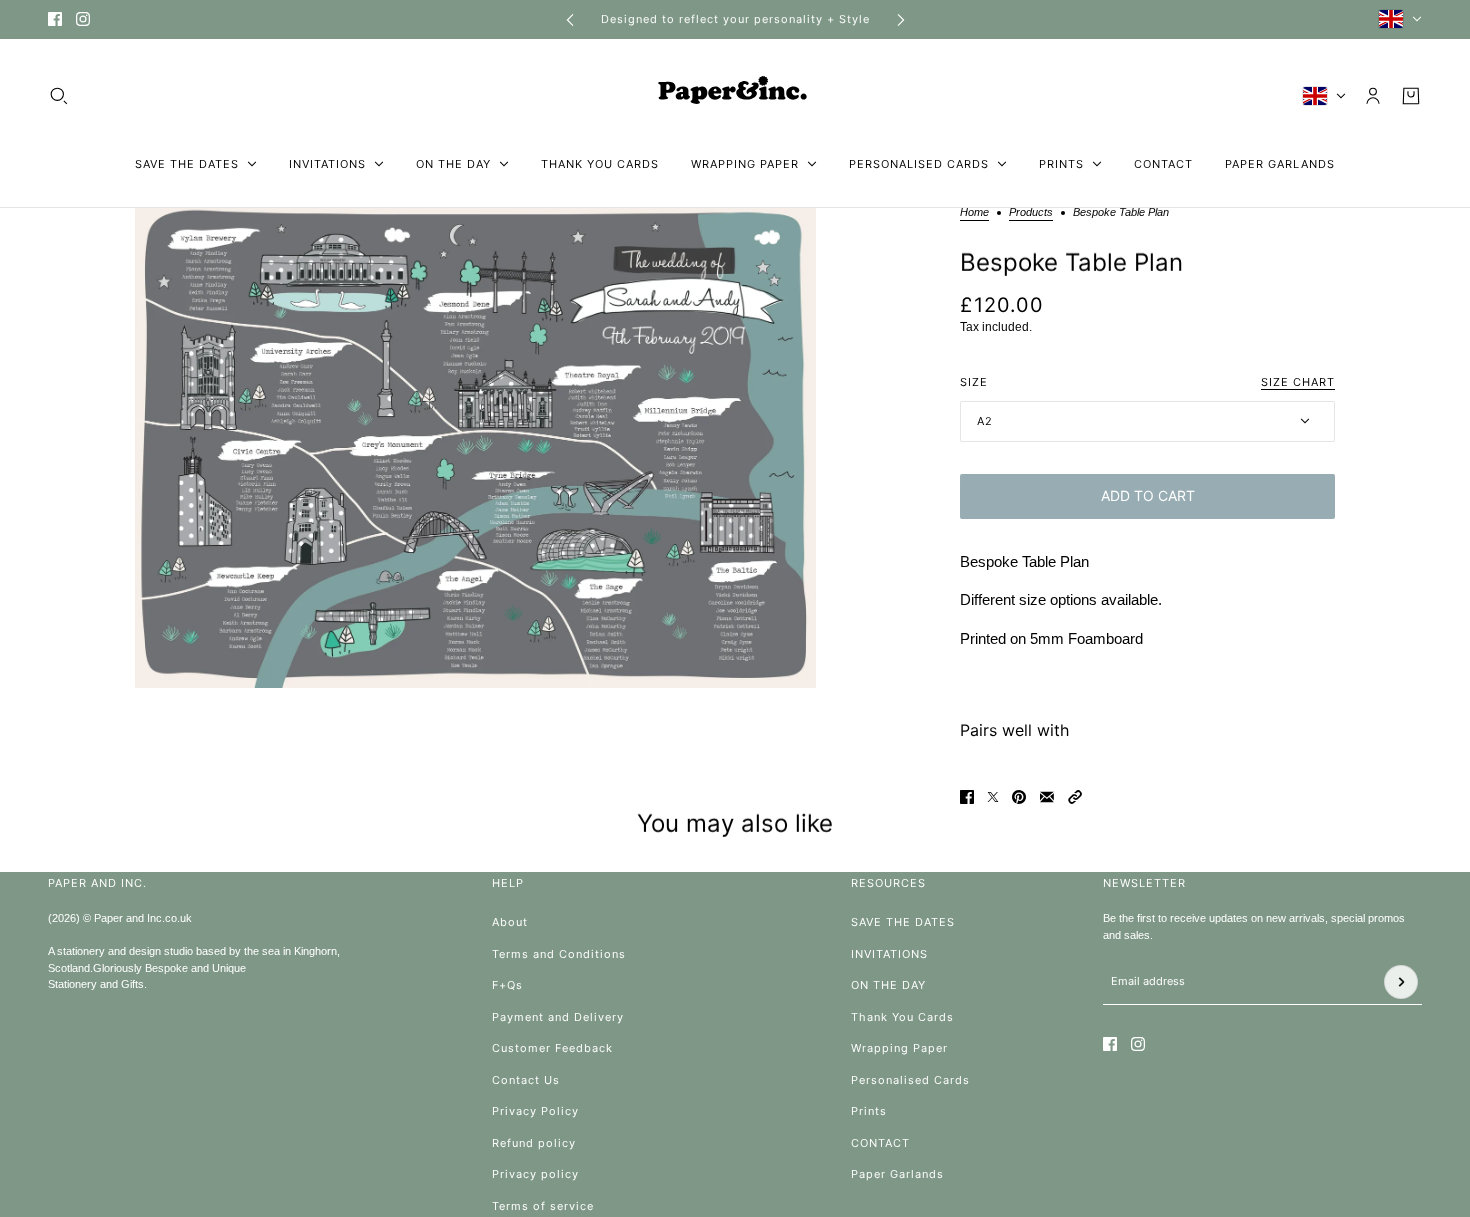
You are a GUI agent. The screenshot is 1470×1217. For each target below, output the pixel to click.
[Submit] (1401, 982)
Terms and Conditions (559, 954)
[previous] (570, 19)
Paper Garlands (897, 1174)
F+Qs (507, 985)
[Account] (1373, 96)
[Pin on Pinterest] (1019, 797)
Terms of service (543, 1206)
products (1031, 212)
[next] (901, 19)
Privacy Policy (535, 1111)
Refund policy (534, 1143)
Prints (869, 1111)
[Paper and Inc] (735, 96)
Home (974, 212)
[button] (1075, 797)
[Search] (59, 96)
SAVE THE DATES (903, 922)
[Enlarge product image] (475, 448)
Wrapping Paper (899, 1048)
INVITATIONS (889, 954)
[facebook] (55, 19)
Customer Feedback (552, 1048)
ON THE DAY (888, 985)
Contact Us (526, 1080)
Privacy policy (535, 1174)
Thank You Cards (902, 1017)
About (510, 922)
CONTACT (880, 1143)
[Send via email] (1047, 797)
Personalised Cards (910, 1080)
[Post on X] (993, 797)
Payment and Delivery (558, 1017)
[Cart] (1411, 96)
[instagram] (83, 19)
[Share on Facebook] (967, 797)
